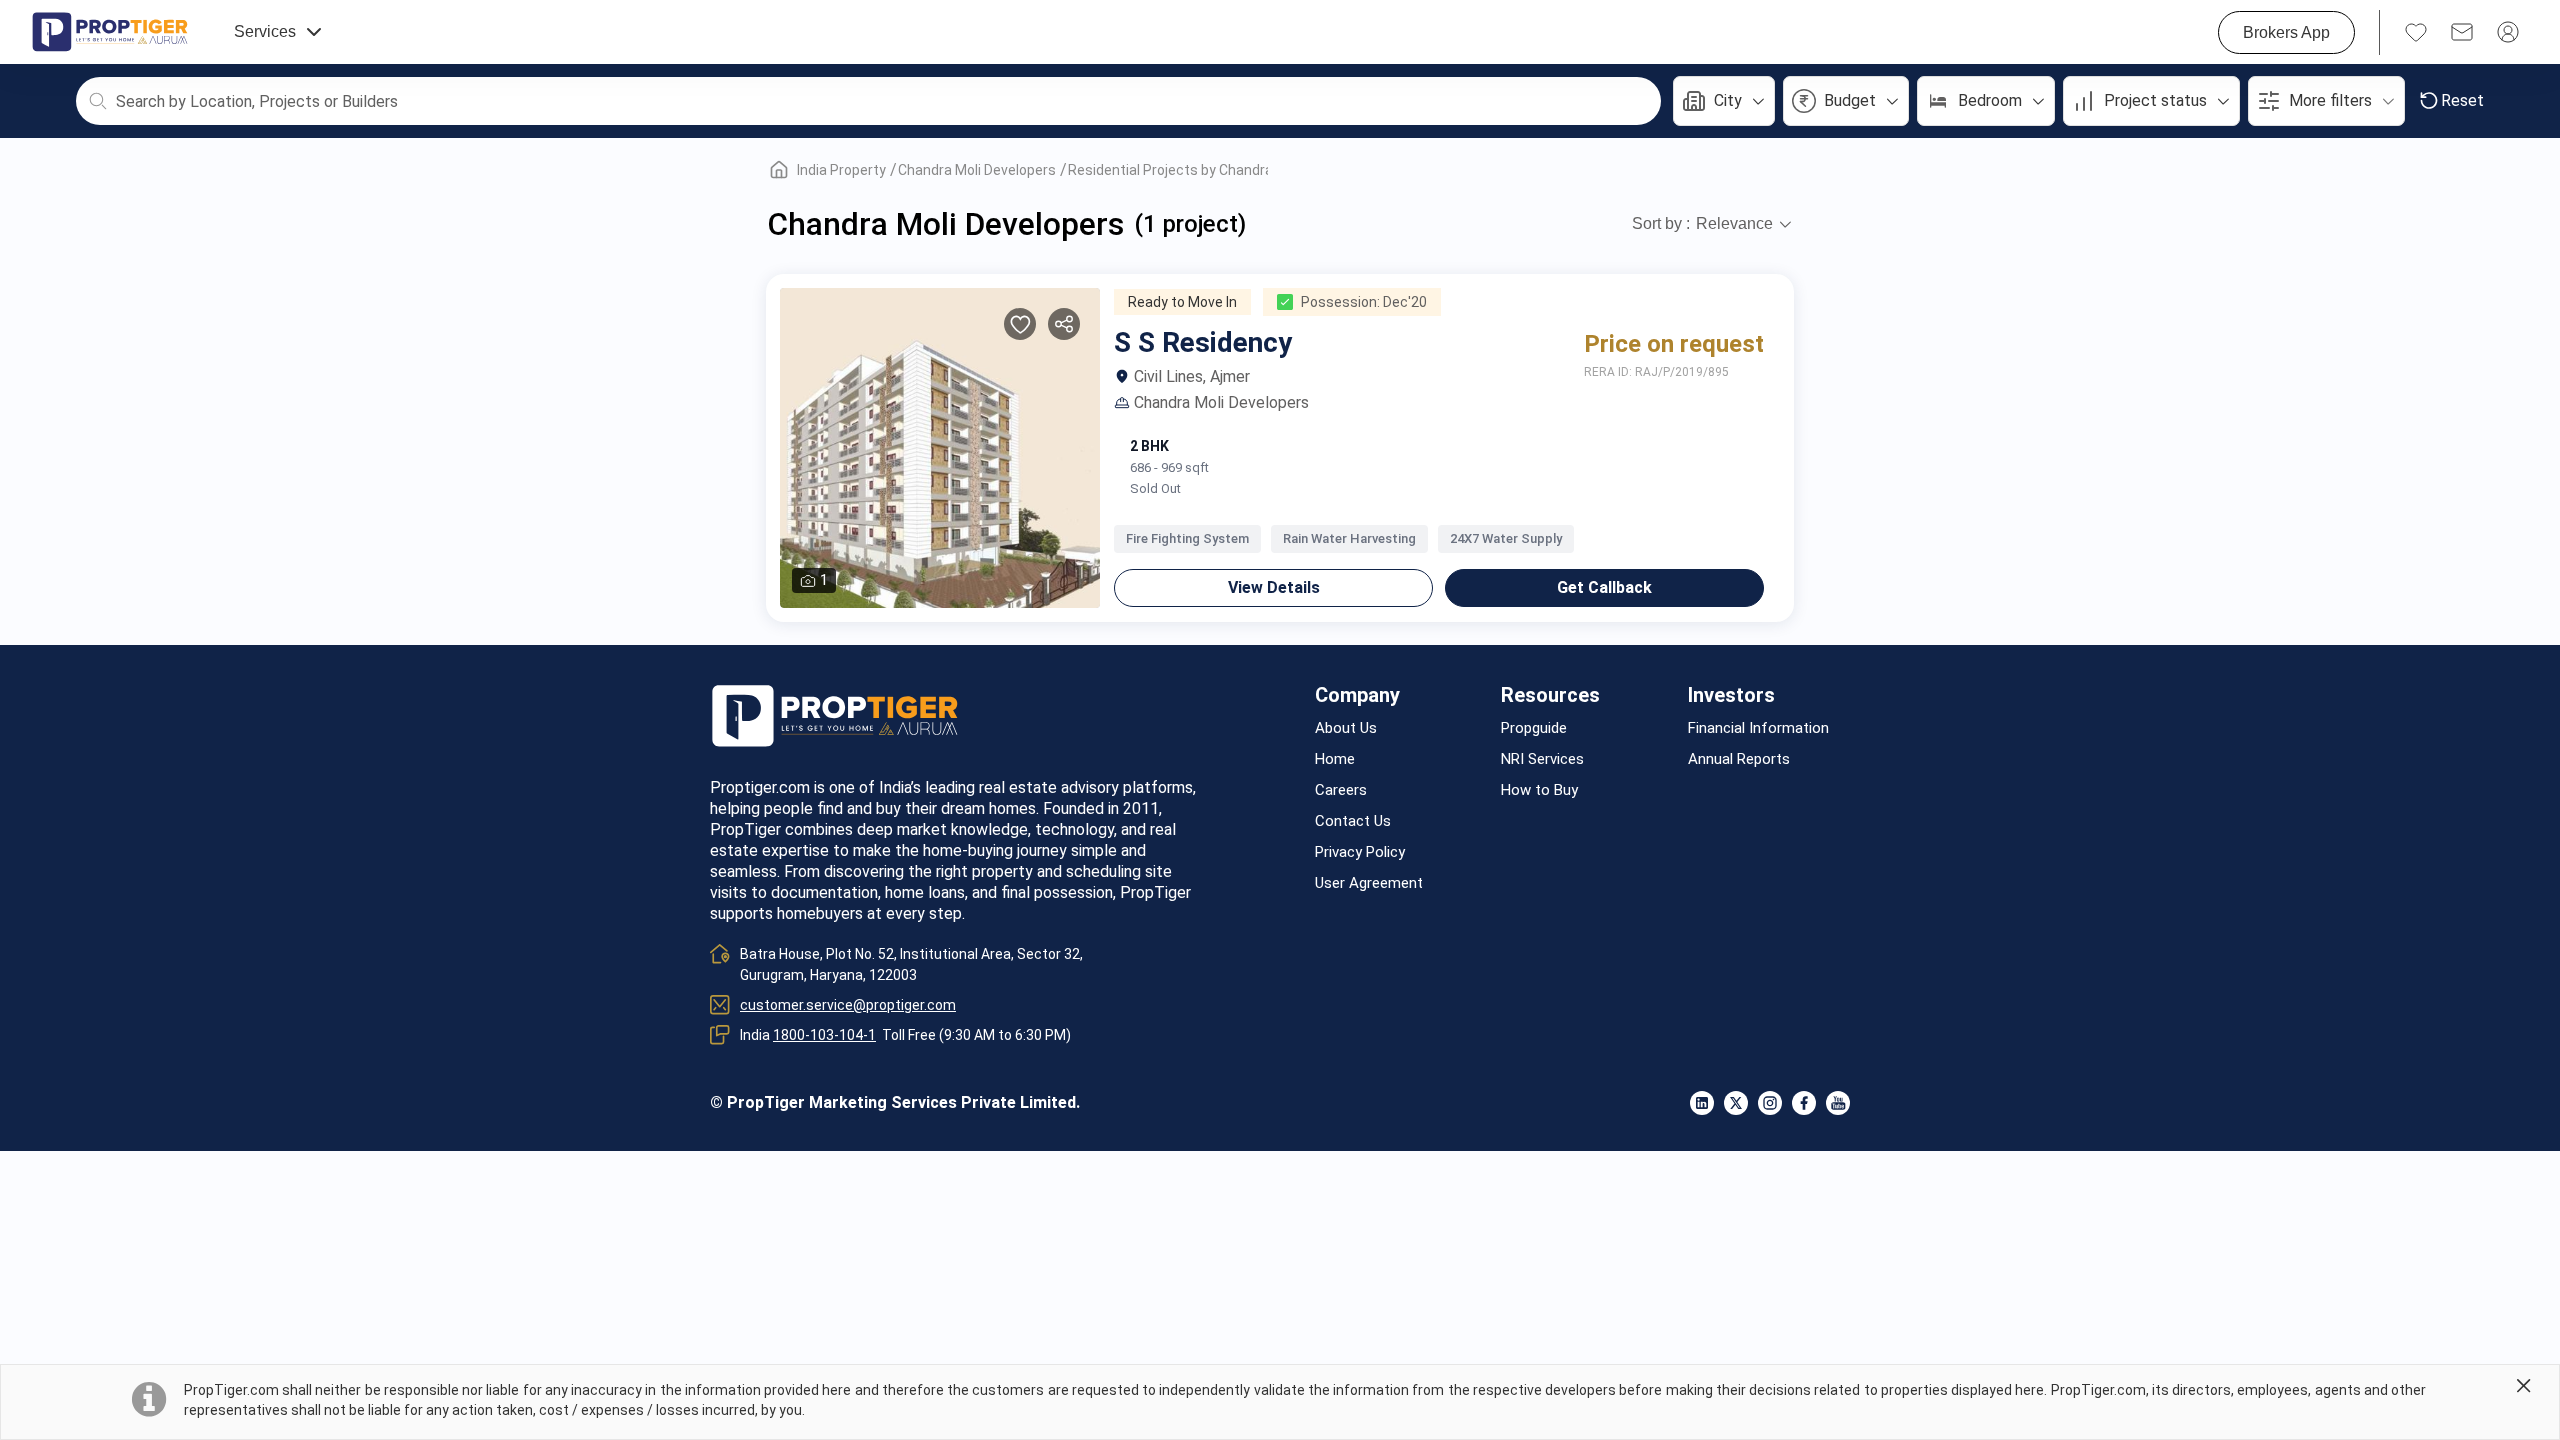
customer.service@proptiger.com (848, 1005)
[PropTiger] (110, 32)
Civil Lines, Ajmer (1192, 377)
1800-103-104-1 (824, 1035)
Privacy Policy (1360, 852)
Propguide (1534, 728)
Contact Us (1353, 821)
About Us (1346, 728)
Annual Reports (1739, 759)
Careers (1341, 790)
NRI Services (1542, 759)
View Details (1274, 587)
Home (1335, 759)
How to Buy (1539, 790)
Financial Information (1758, 728)
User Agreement (1369, 883)
